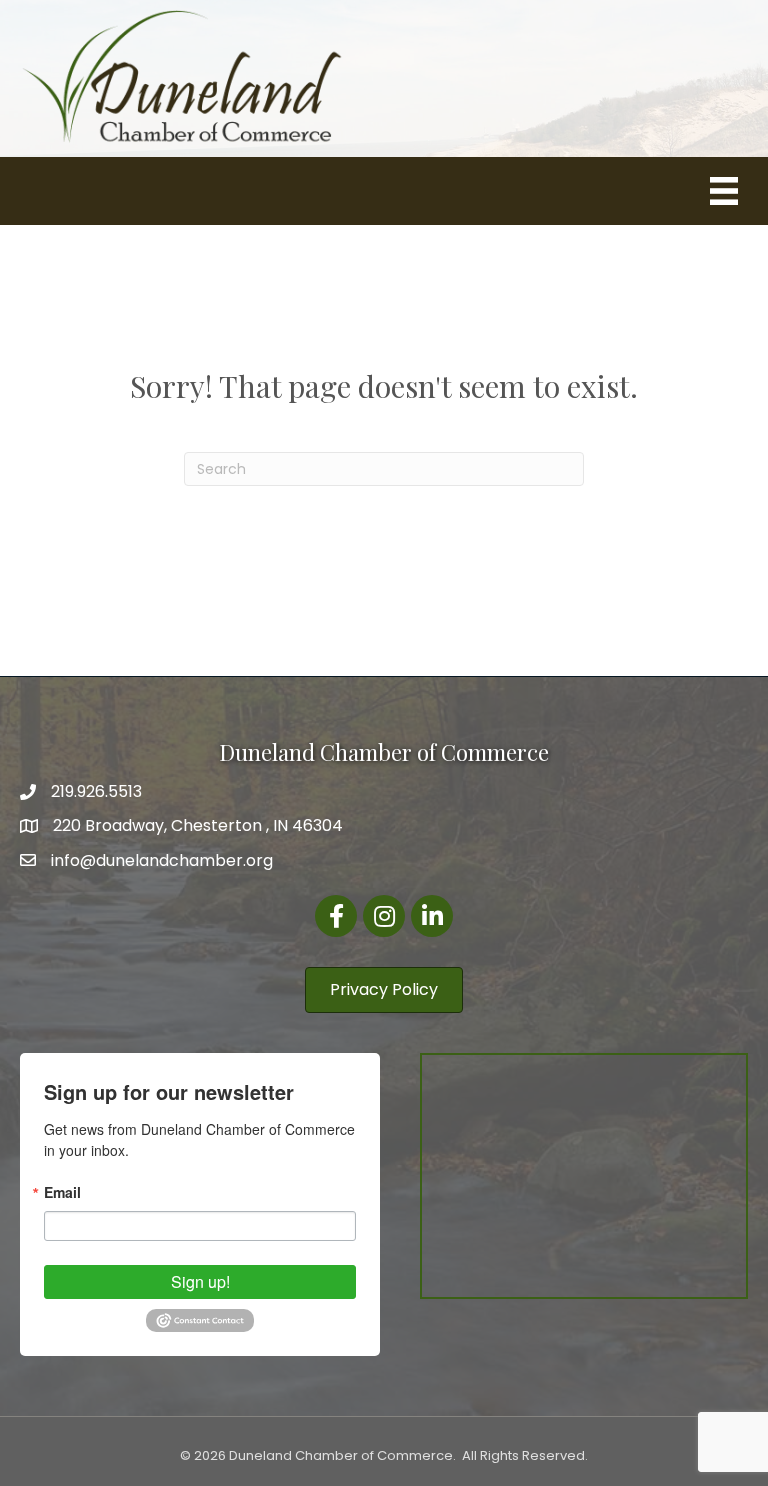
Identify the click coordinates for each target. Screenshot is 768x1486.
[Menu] (724, 191)
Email (62, 1192)
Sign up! (200, 1281)
